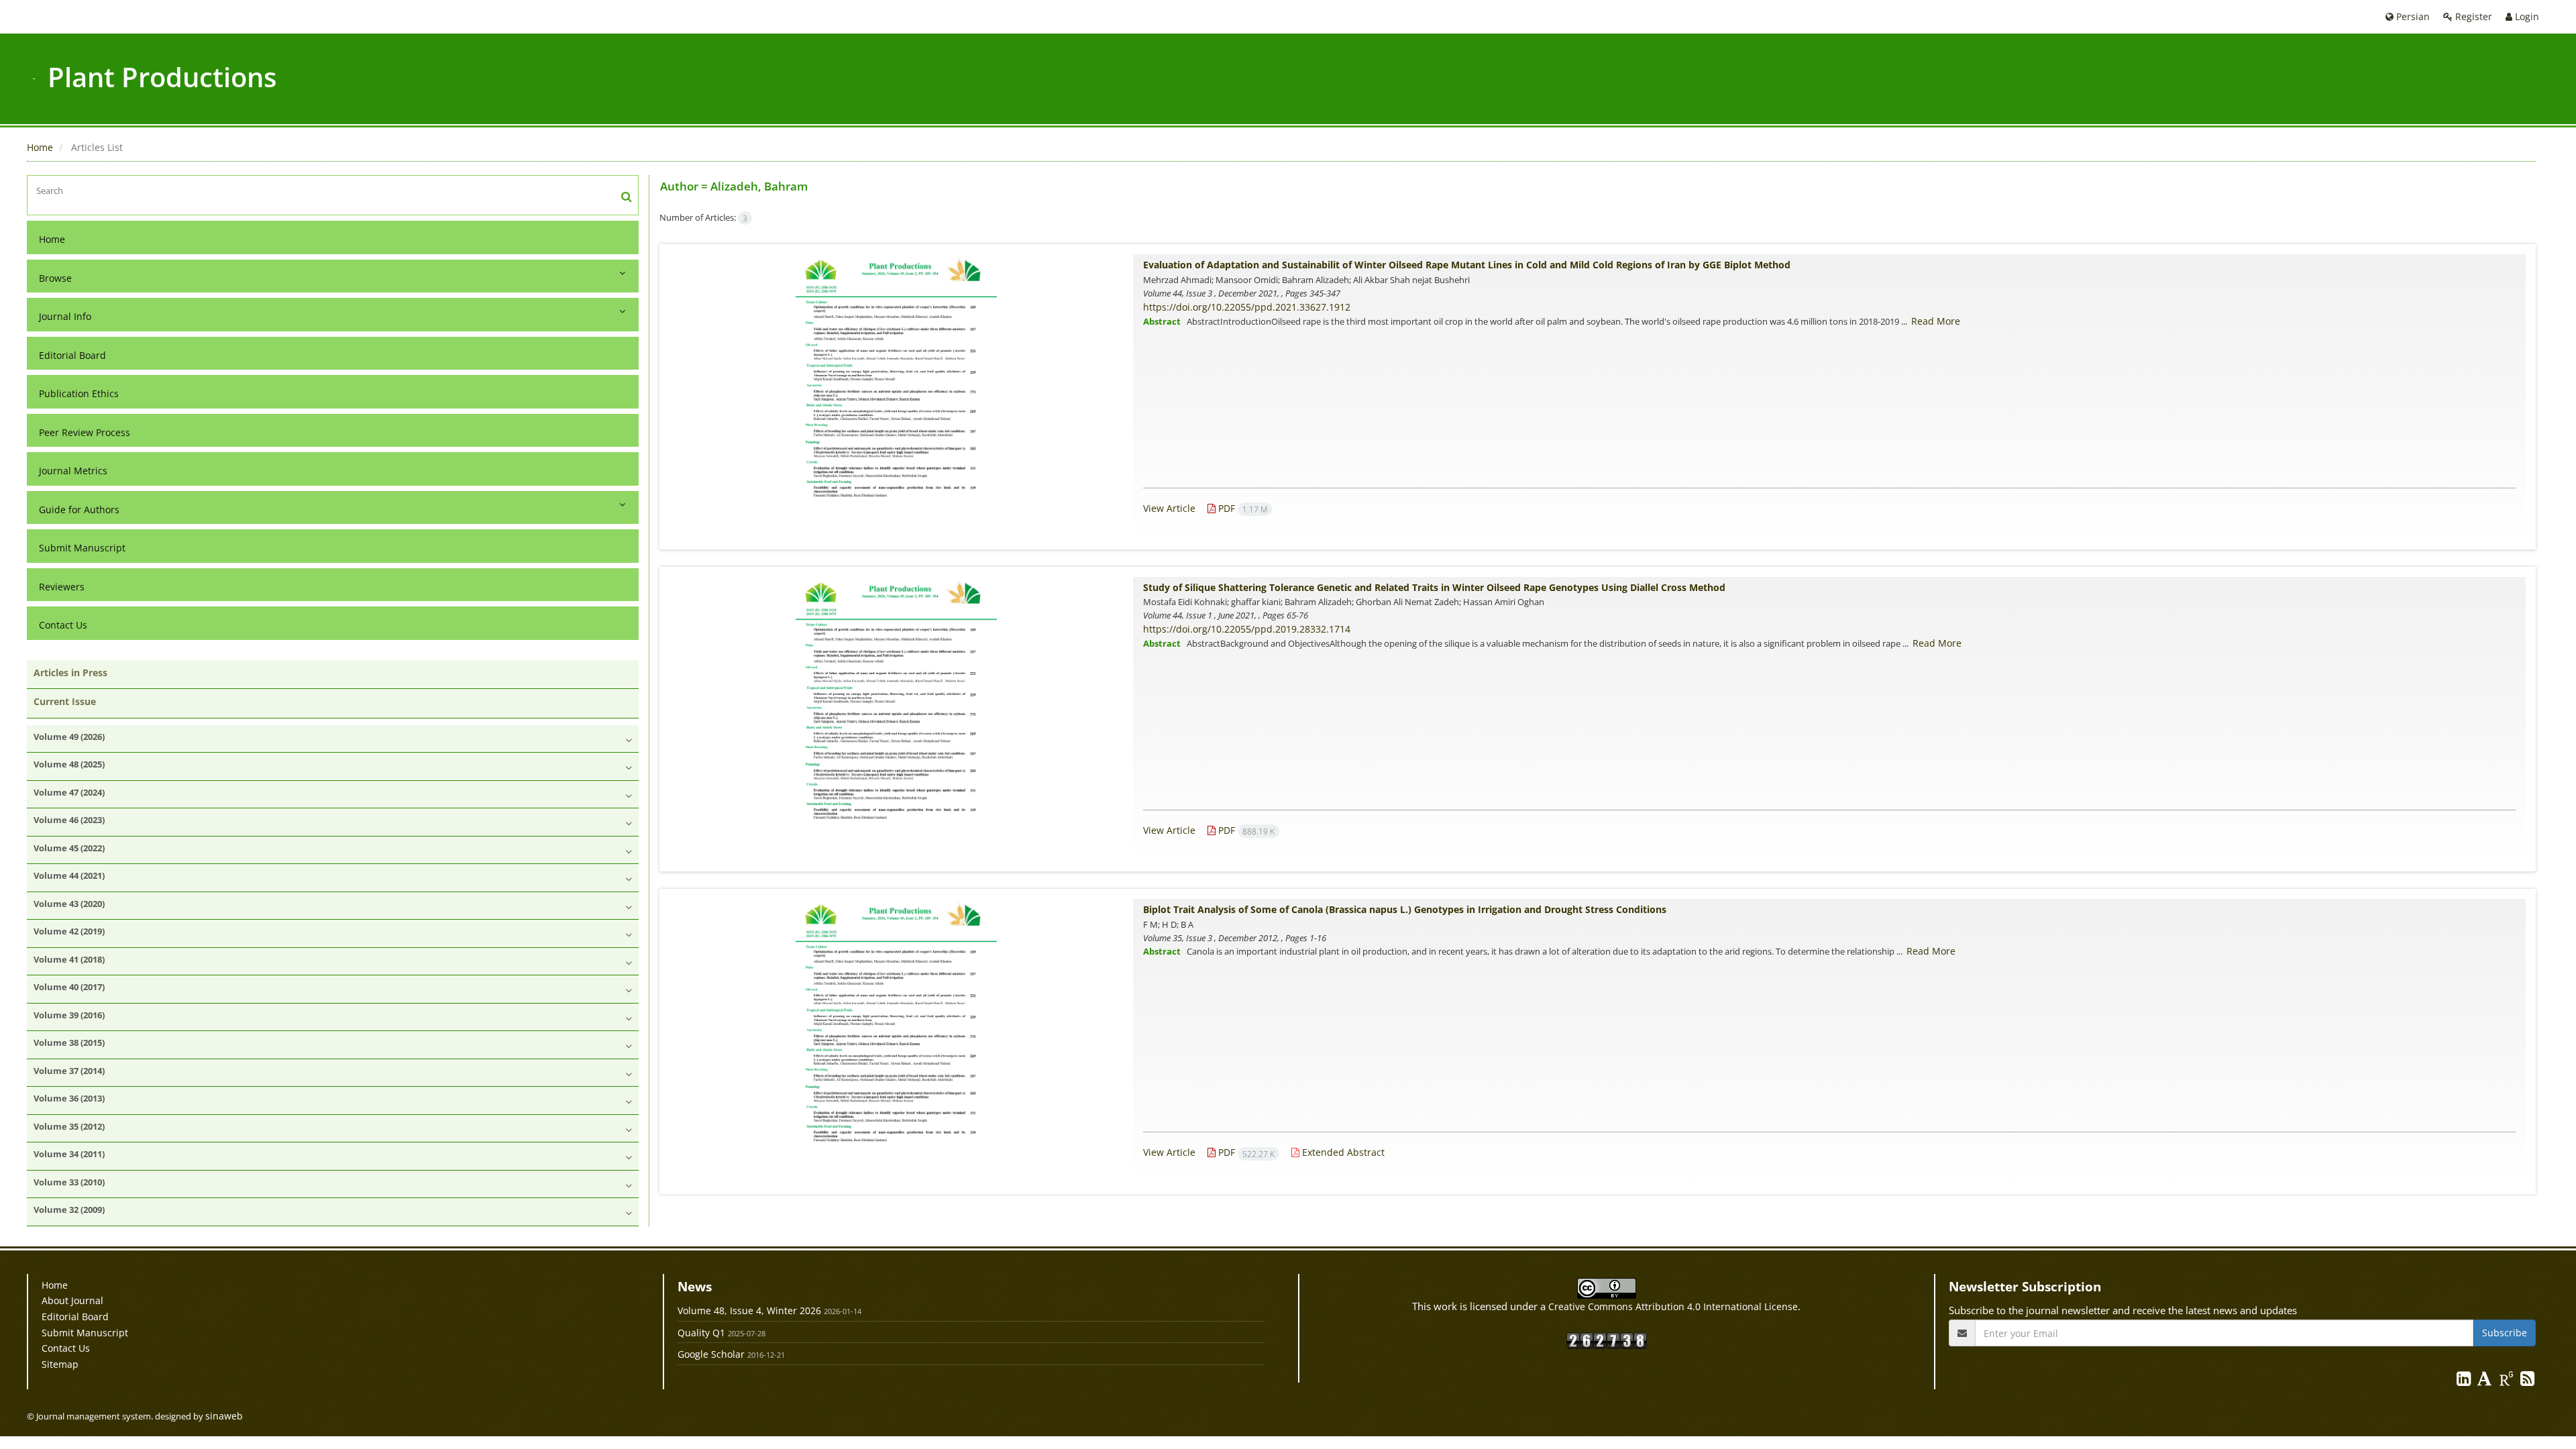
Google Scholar (711, 1354)
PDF (1241, 508)
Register (2472, 16)
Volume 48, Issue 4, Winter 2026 (749, 1310)
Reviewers (62, 587)
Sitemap (60, 1364)
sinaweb (224, 1416)
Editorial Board (72, 355)
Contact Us (63, 625)
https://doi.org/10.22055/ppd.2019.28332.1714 (1247, 629)
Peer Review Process (85, 432)
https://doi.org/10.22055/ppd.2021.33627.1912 (1247, 307)
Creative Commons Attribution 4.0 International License (1673, 1306)
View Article (1169, 508)
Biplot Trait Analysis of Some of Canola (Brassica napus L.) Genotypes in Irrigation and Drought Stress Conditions (1405, 909)
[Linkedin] (2465, 1381)
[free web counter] (1607, 1339)
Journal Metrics (73, 471)
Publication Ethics (79, 393)
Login (2526, 16)
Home (40, 147)
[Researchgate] (2508, 1381)
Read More (1936, 321)
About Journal (72, 1300)
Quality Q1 (701, 1333)
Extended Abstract (1342, 1152)
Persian (2412, 16)
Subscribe (2505, 1333)
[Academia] (2486, 1381)
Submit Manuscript (82, 548)
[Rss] (2527, 1381)
